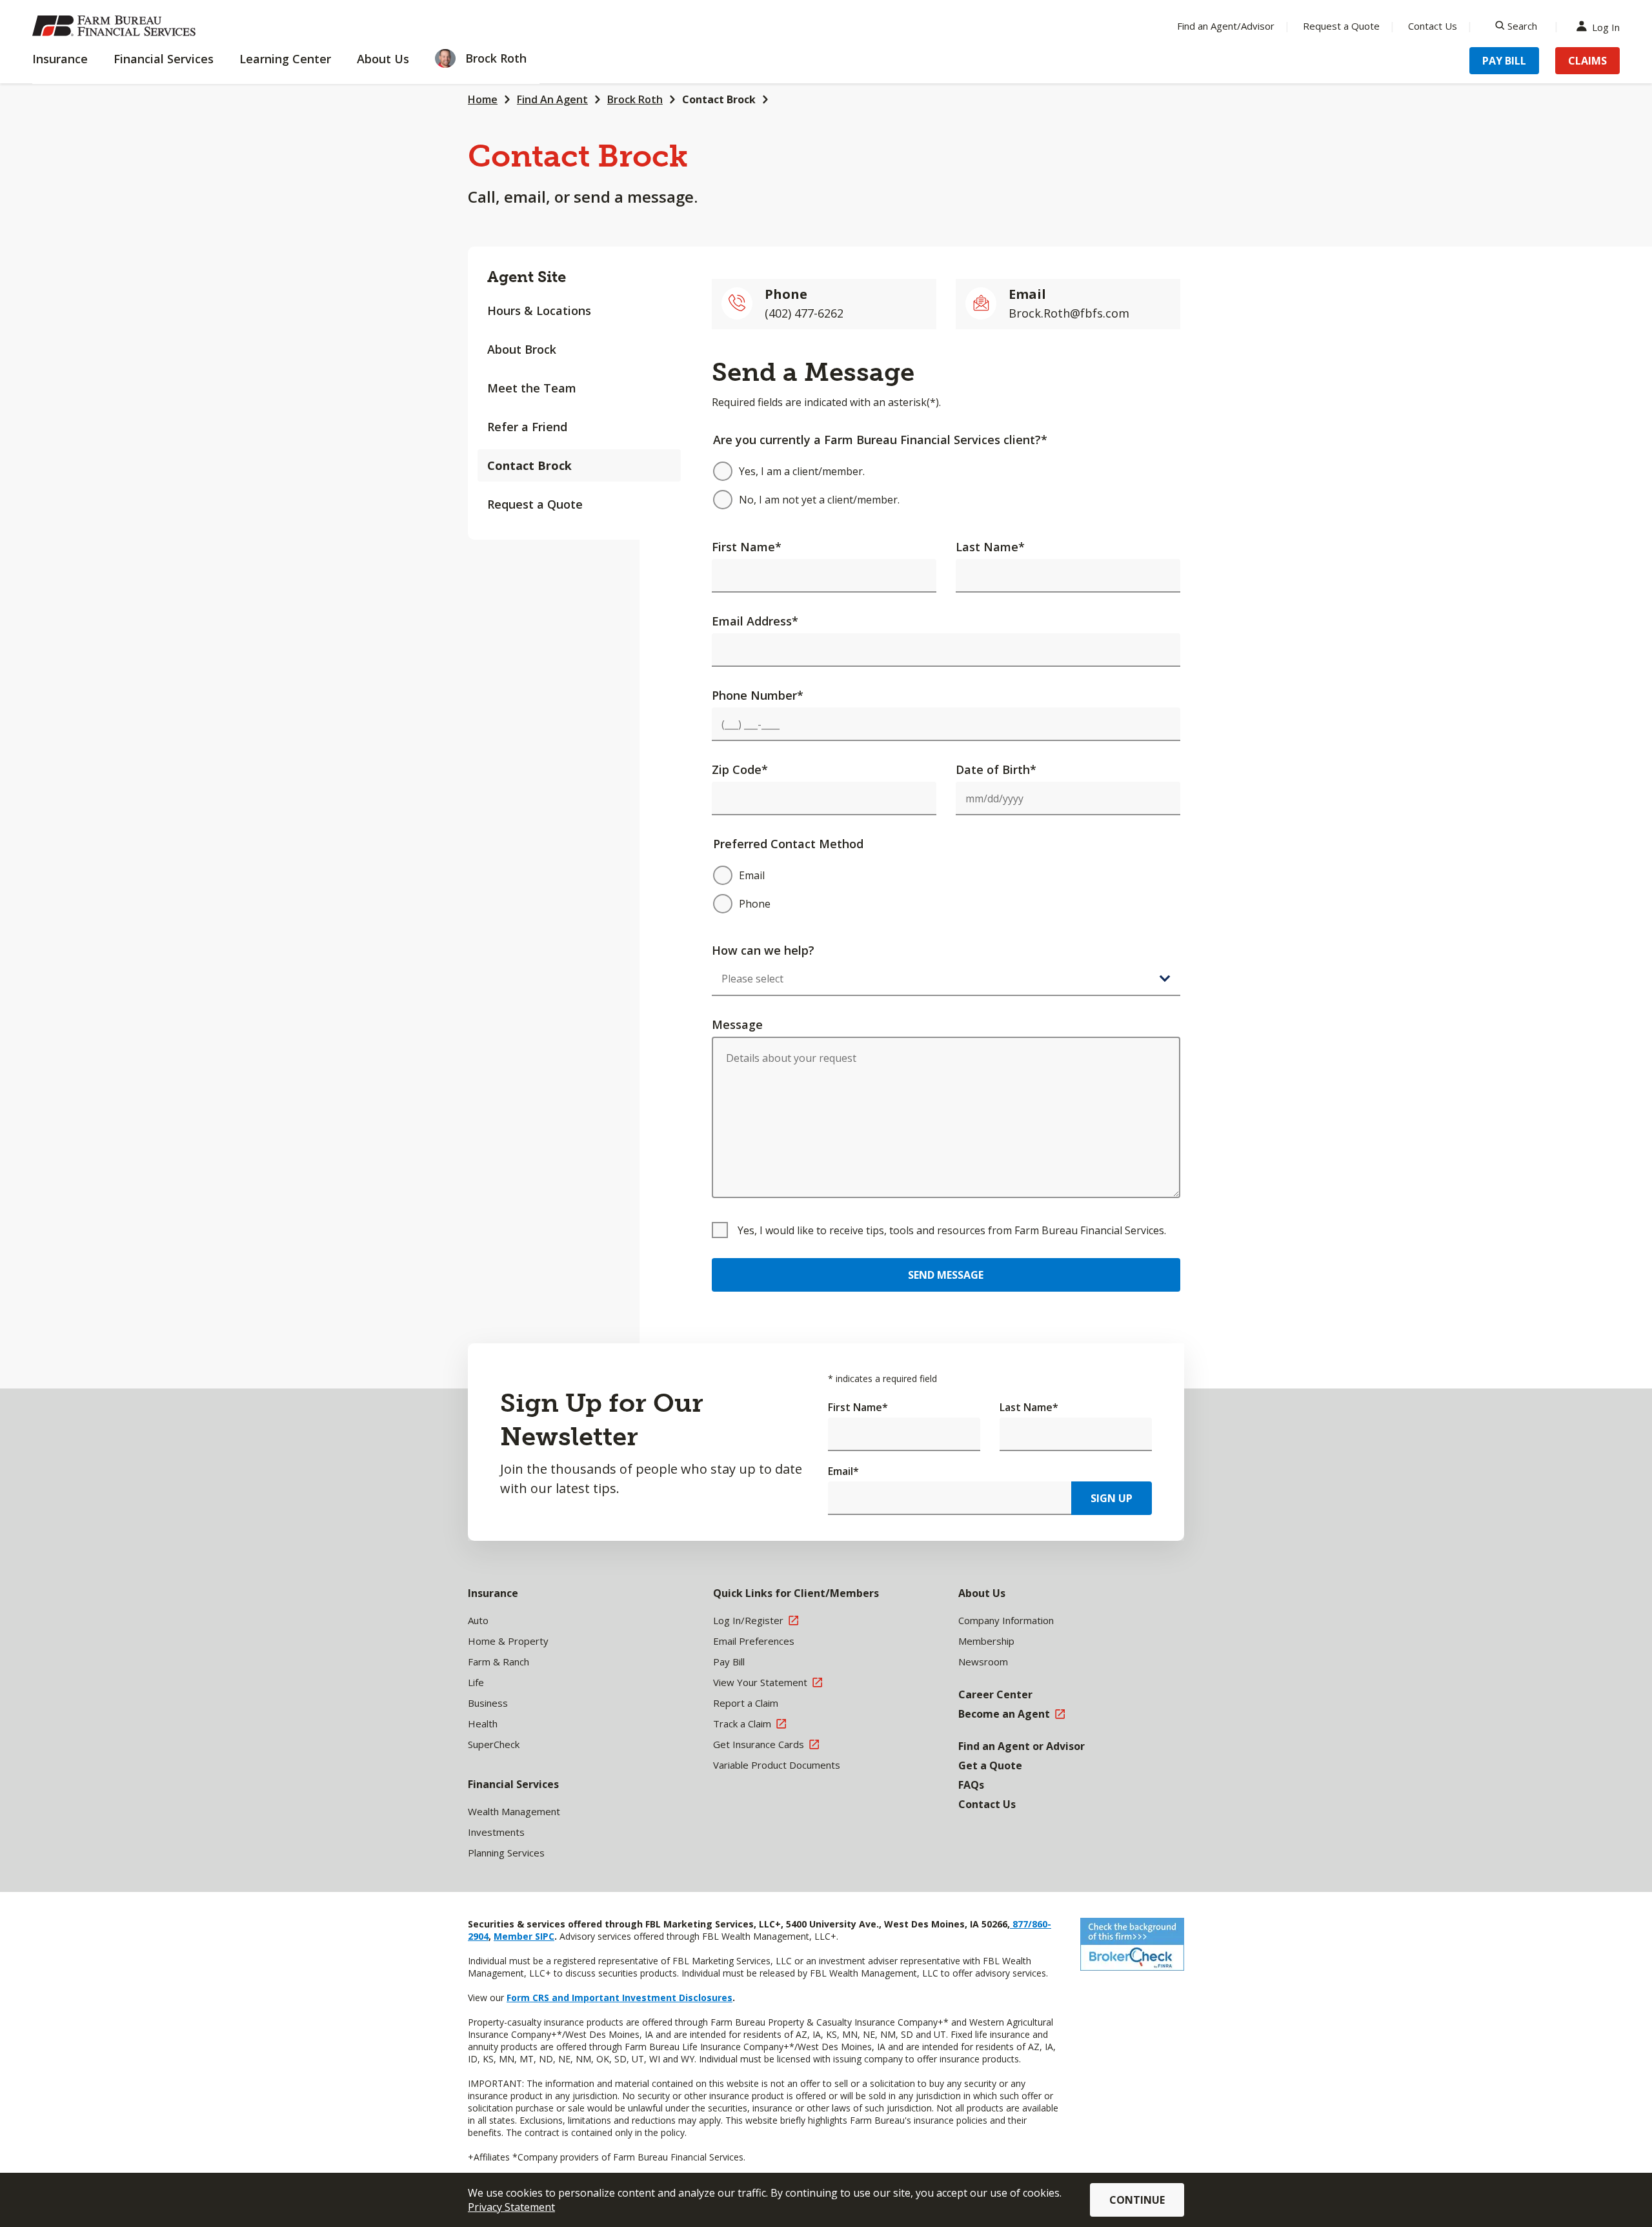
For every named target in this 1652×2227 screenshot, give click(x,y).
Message (737, 1024)
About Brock (522, 349)
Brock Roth (635, 99)
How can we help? (763, 950)
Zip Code (740, 769)
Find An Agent (552, 99)
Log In (1606, 26)
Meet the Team (532, 388)
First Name (747, 547)
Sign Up (1112, 1498)
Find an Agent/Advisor (1226, 26)
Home (483, 99)
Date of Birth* (996, 769)
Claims (1587, 61)
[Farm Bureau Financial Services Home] (116, 26)
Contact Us (1433, 26)
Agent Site (527, 277)
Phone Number (758, 695)
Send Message (946, 1275)
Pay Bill (1504, 61)
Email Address (755, 621)
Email (843, 1471)
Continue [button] (1137, 2200)
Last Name (990, 547)
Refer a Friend (527, 427)
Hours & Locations (539, 310)
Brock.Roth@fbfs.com (1069, 313)
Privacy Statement (511, 2207)
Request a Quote (1341, 26)
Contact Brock (719, 99)
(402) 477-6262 (804, 313)
